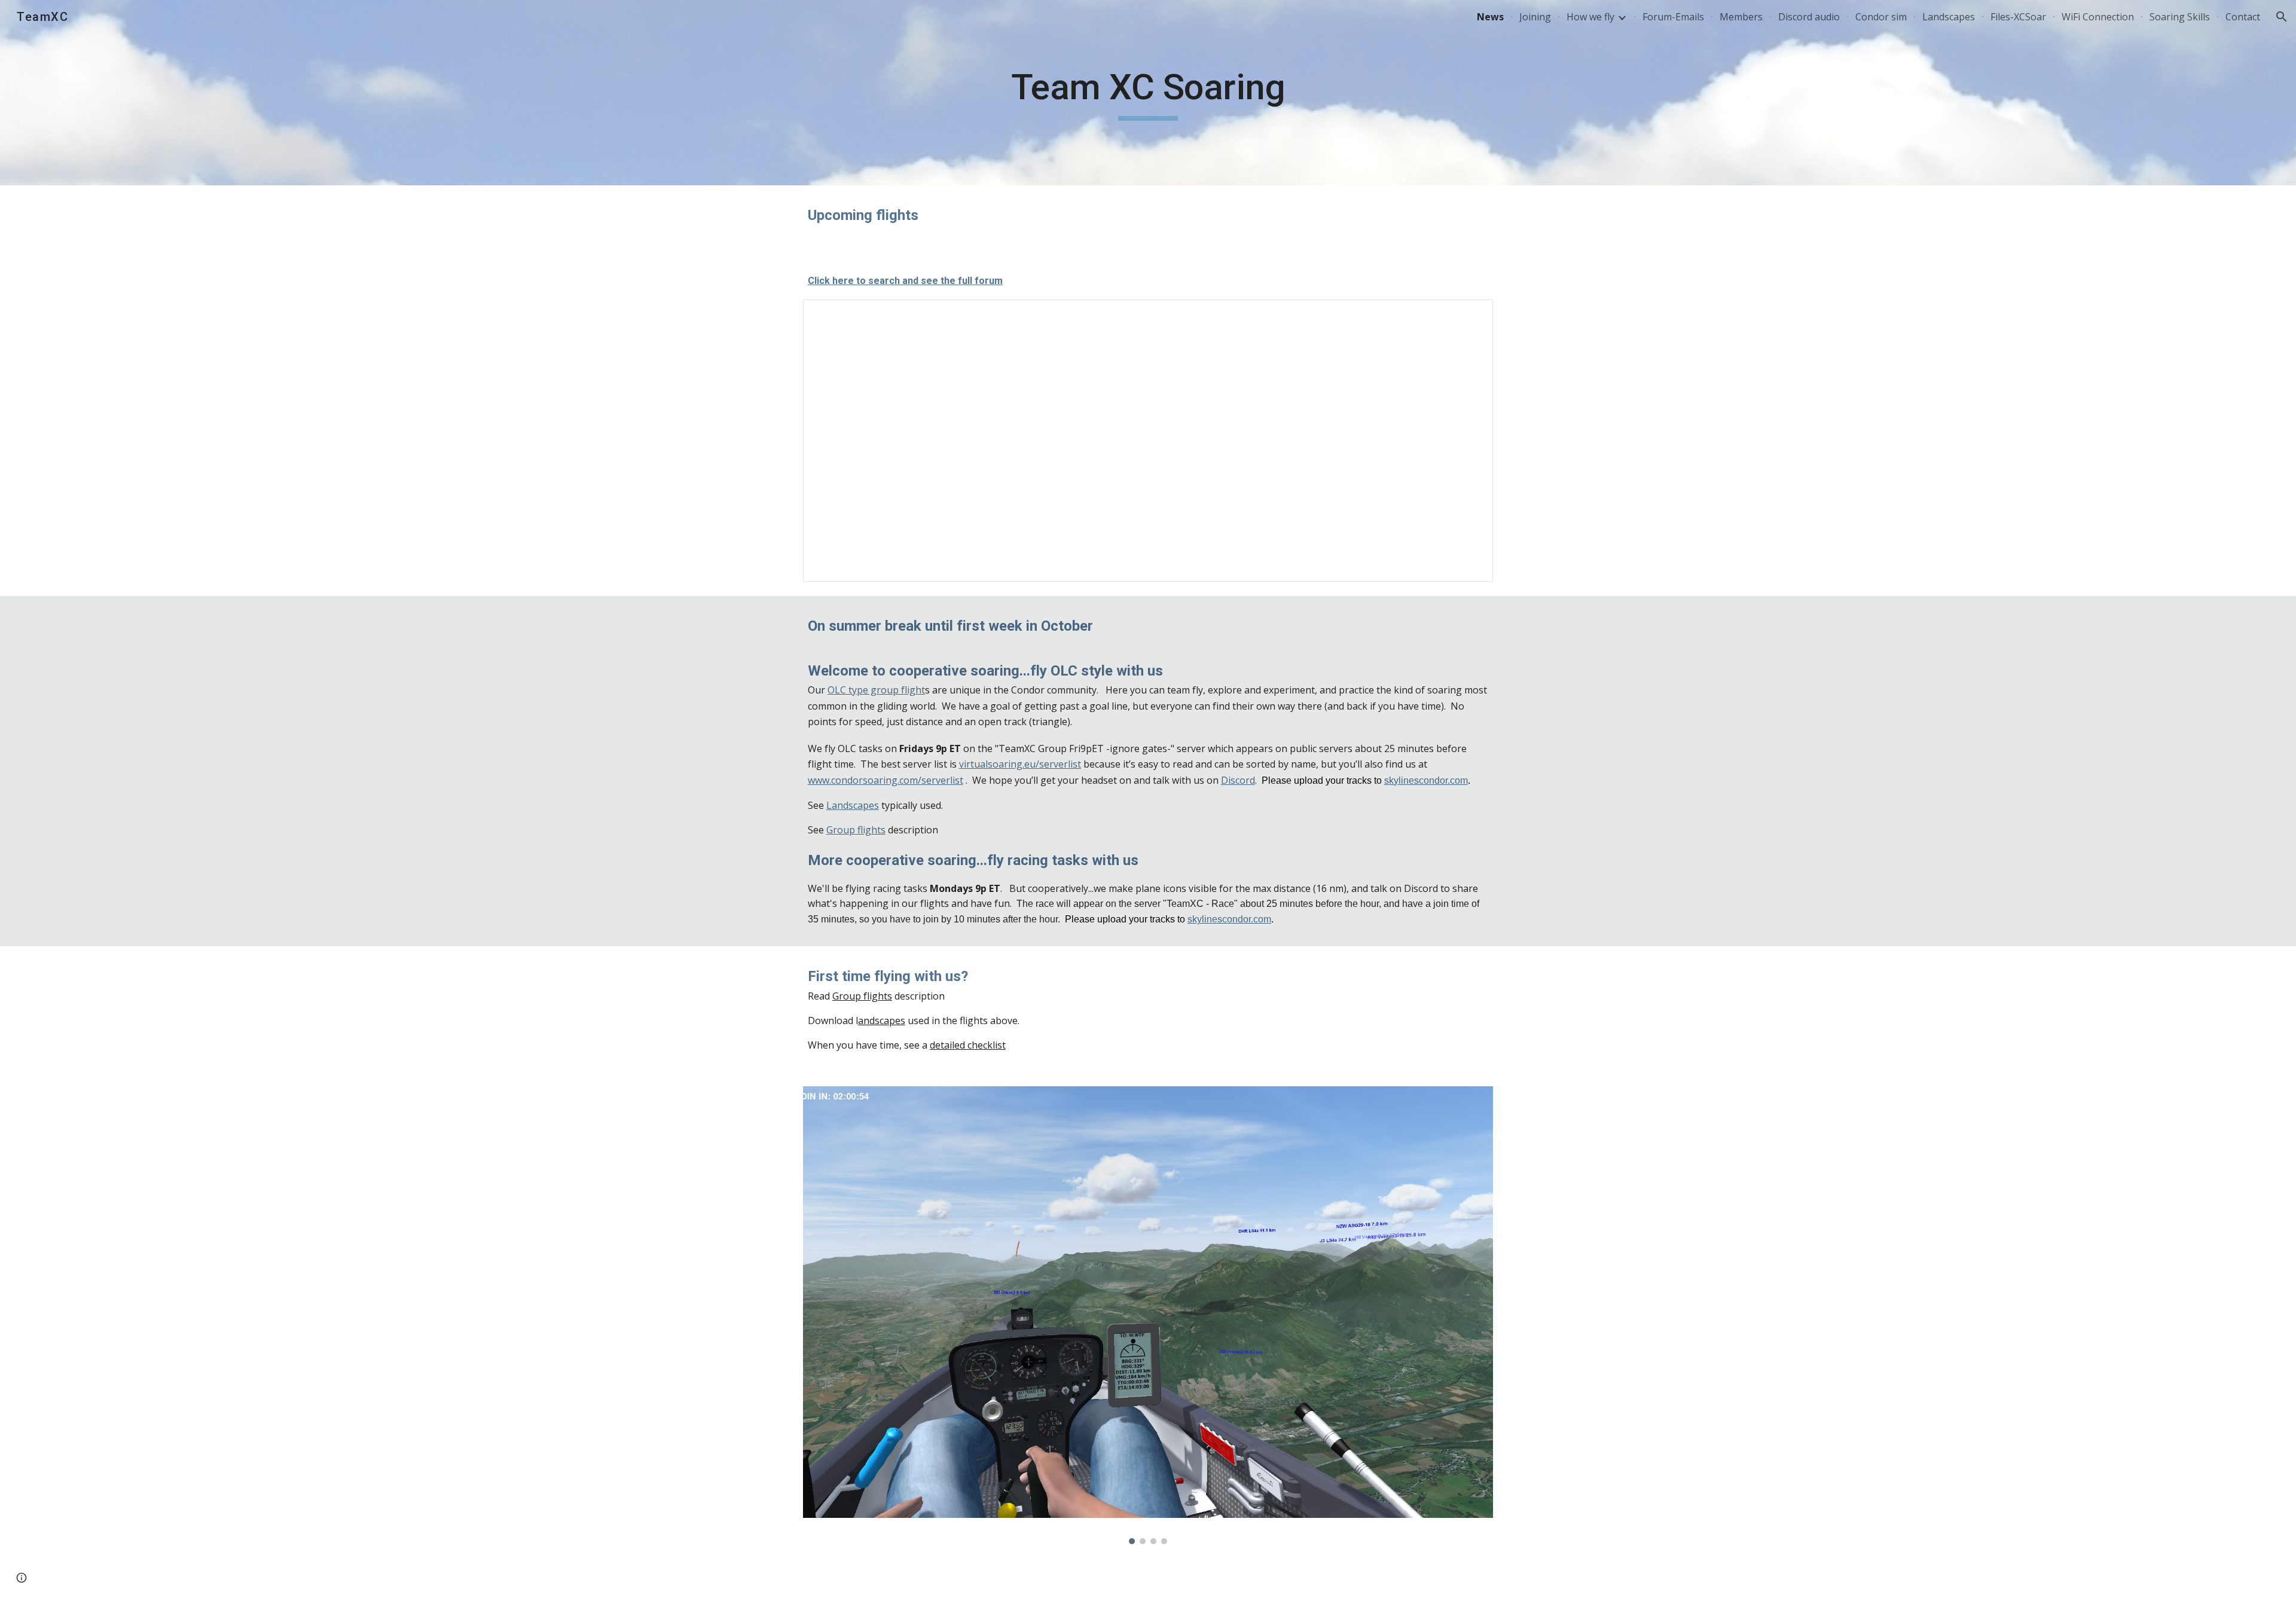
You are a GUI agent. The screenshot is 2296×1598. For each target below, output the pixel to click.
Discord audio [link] (1809, 17)
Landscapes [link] (1949, 17)
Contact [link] (2243, 17)
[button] (2282, 17)
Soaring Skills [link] (2180, 17)
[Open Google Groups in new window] (1470, 315)
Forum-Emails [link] (1673, 17)
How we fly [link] (1590, 17)
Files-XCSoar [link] (2018, 17)
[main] (1148, 93)
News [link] (1490, 17)
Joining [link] (1535, 17)
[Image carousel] (1148, 1315)
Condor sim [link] (1881, 17)
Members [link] (1741, 17)
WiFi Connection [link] (2098, 17)
